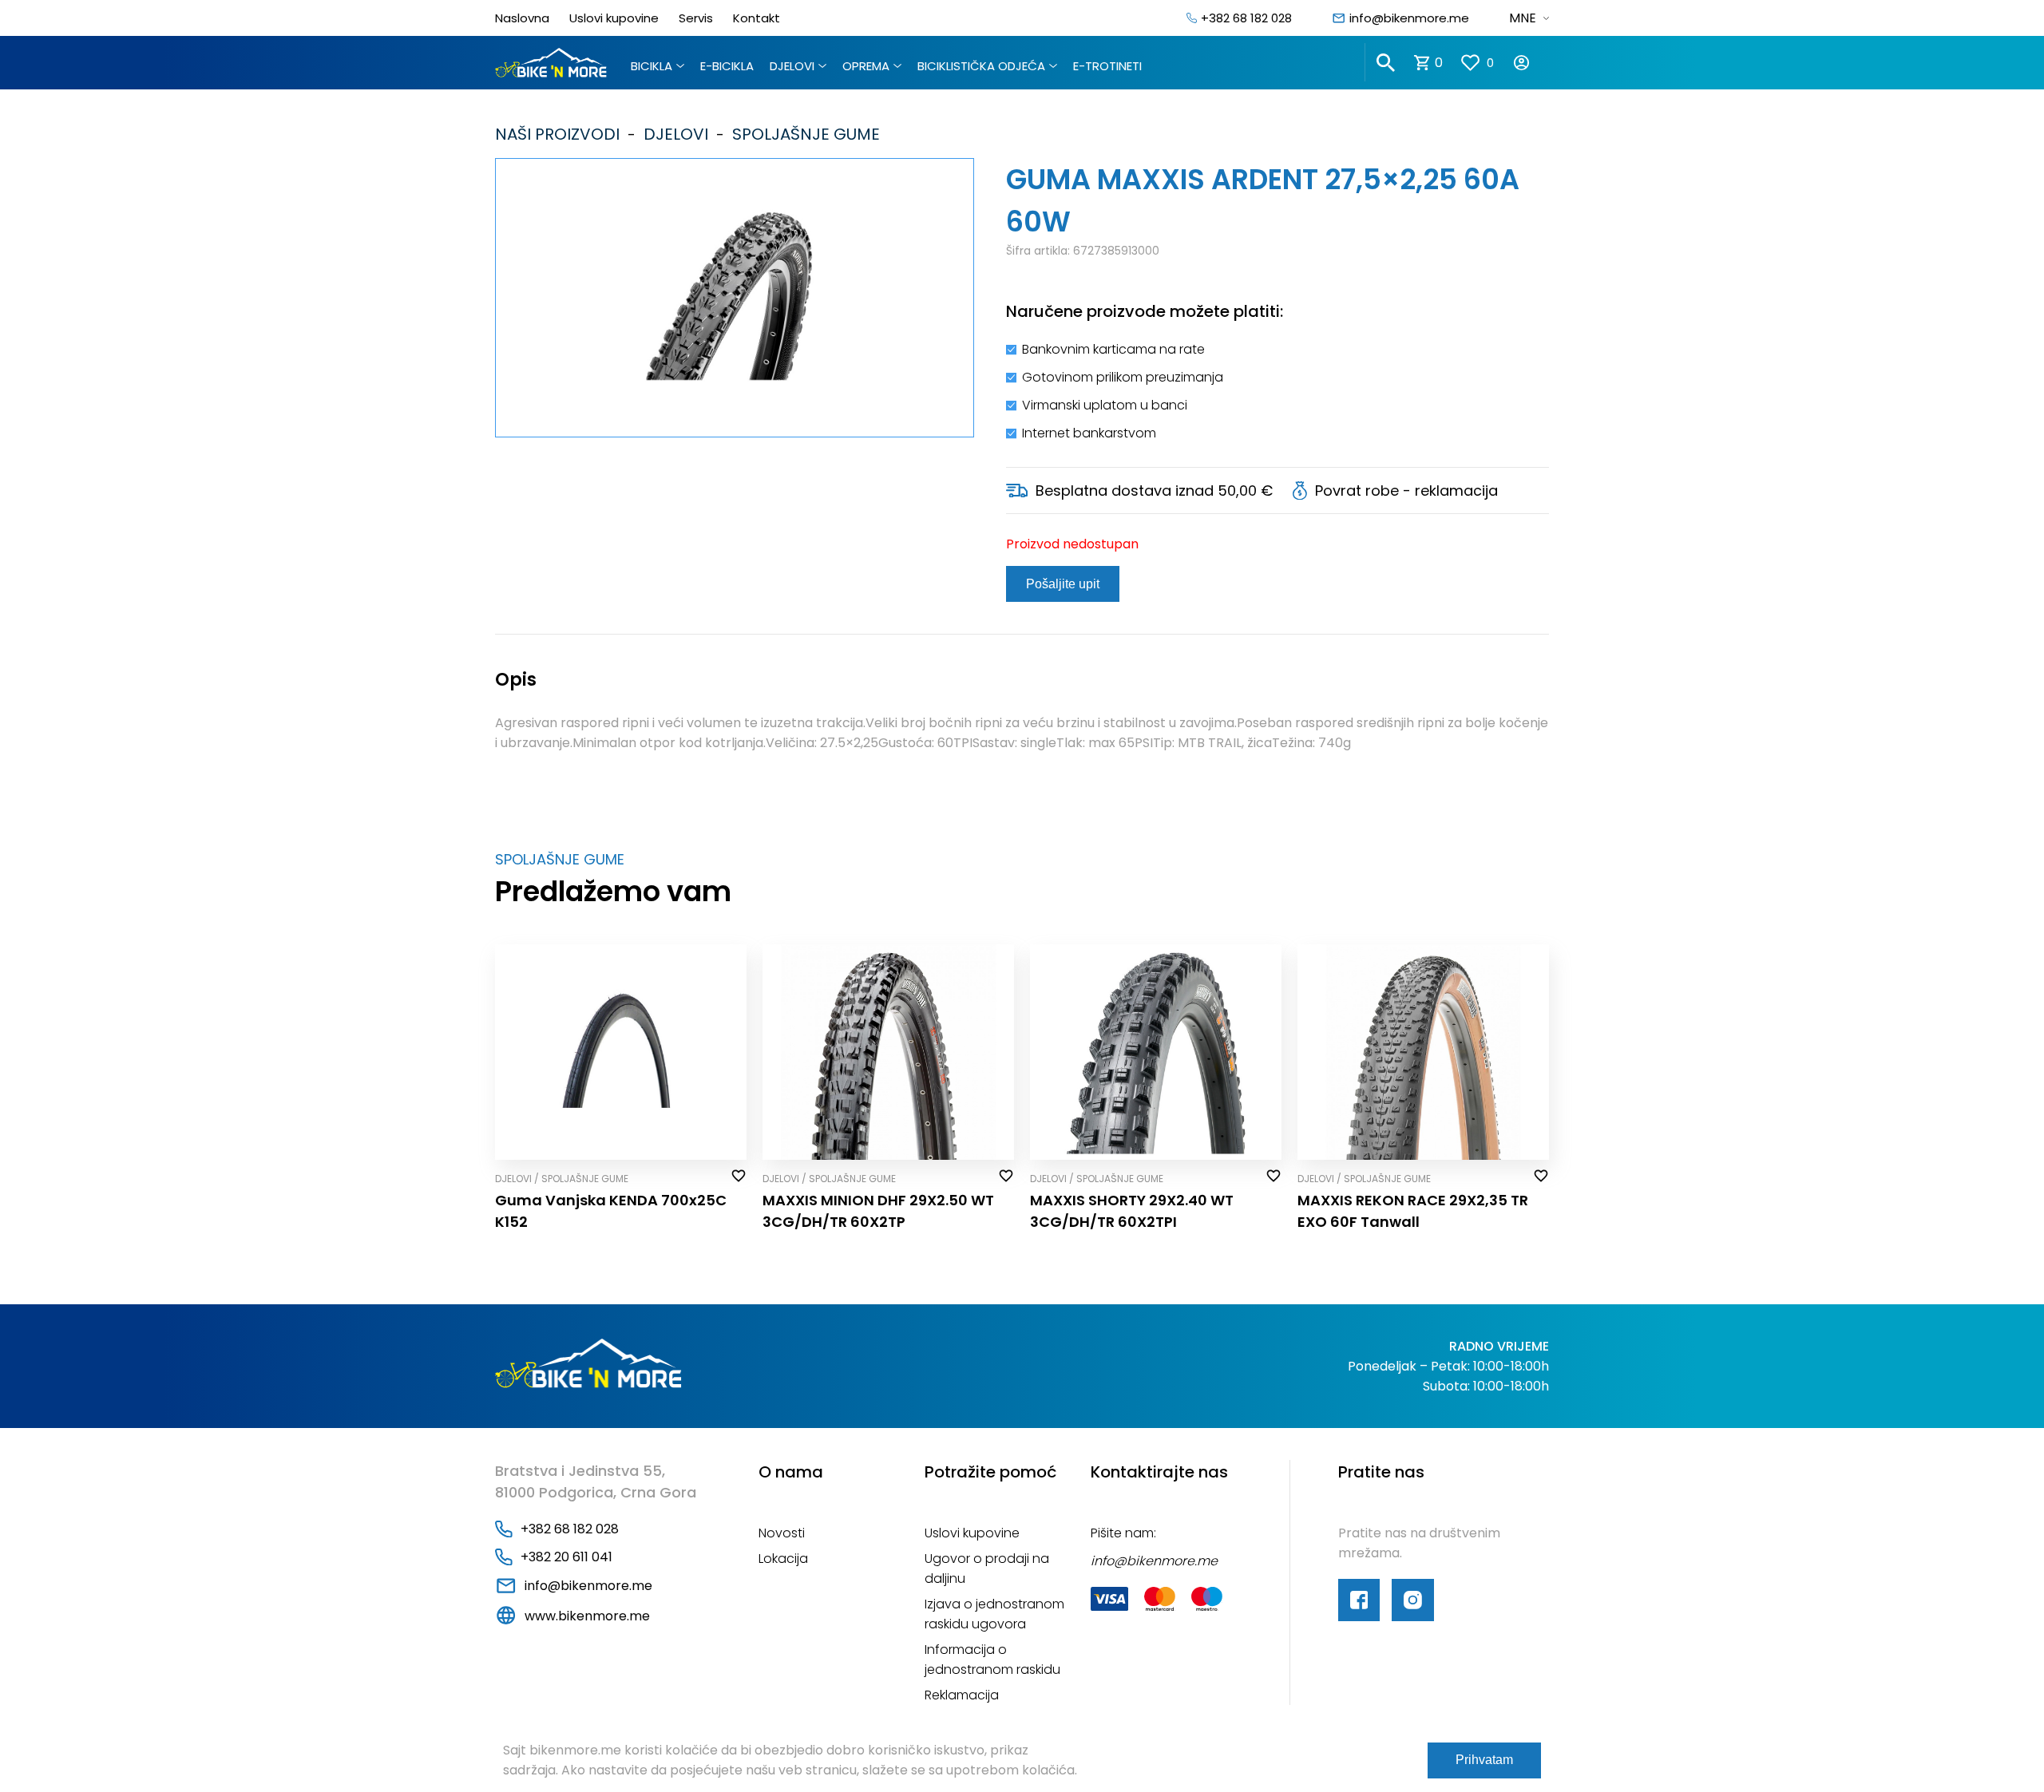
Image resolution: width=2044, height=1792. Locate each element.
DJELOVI (792, 66)
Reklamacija (962, 1695)
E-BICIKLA (727, 66)
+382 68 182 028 (1246, 18)
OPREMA (866, 66)
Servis (696, 18)
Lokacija (783, 1559)
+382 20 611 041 (566, 1557)
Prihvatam (1484, 1760)
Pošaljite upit (1063, 584)
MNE (1523, 18)
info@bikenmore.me (1409, 18)
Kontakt (757, 18)
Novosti (782, 1533)
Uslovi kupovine (614, 18)
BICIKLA (652, 66)
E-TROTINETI (1107, 66)
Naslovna (522, 18)
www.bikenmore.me (587, 1616)
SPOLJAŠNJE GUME (802, 134)
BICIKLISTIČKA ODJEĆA (981, 66)
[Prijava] (1531, 63)
